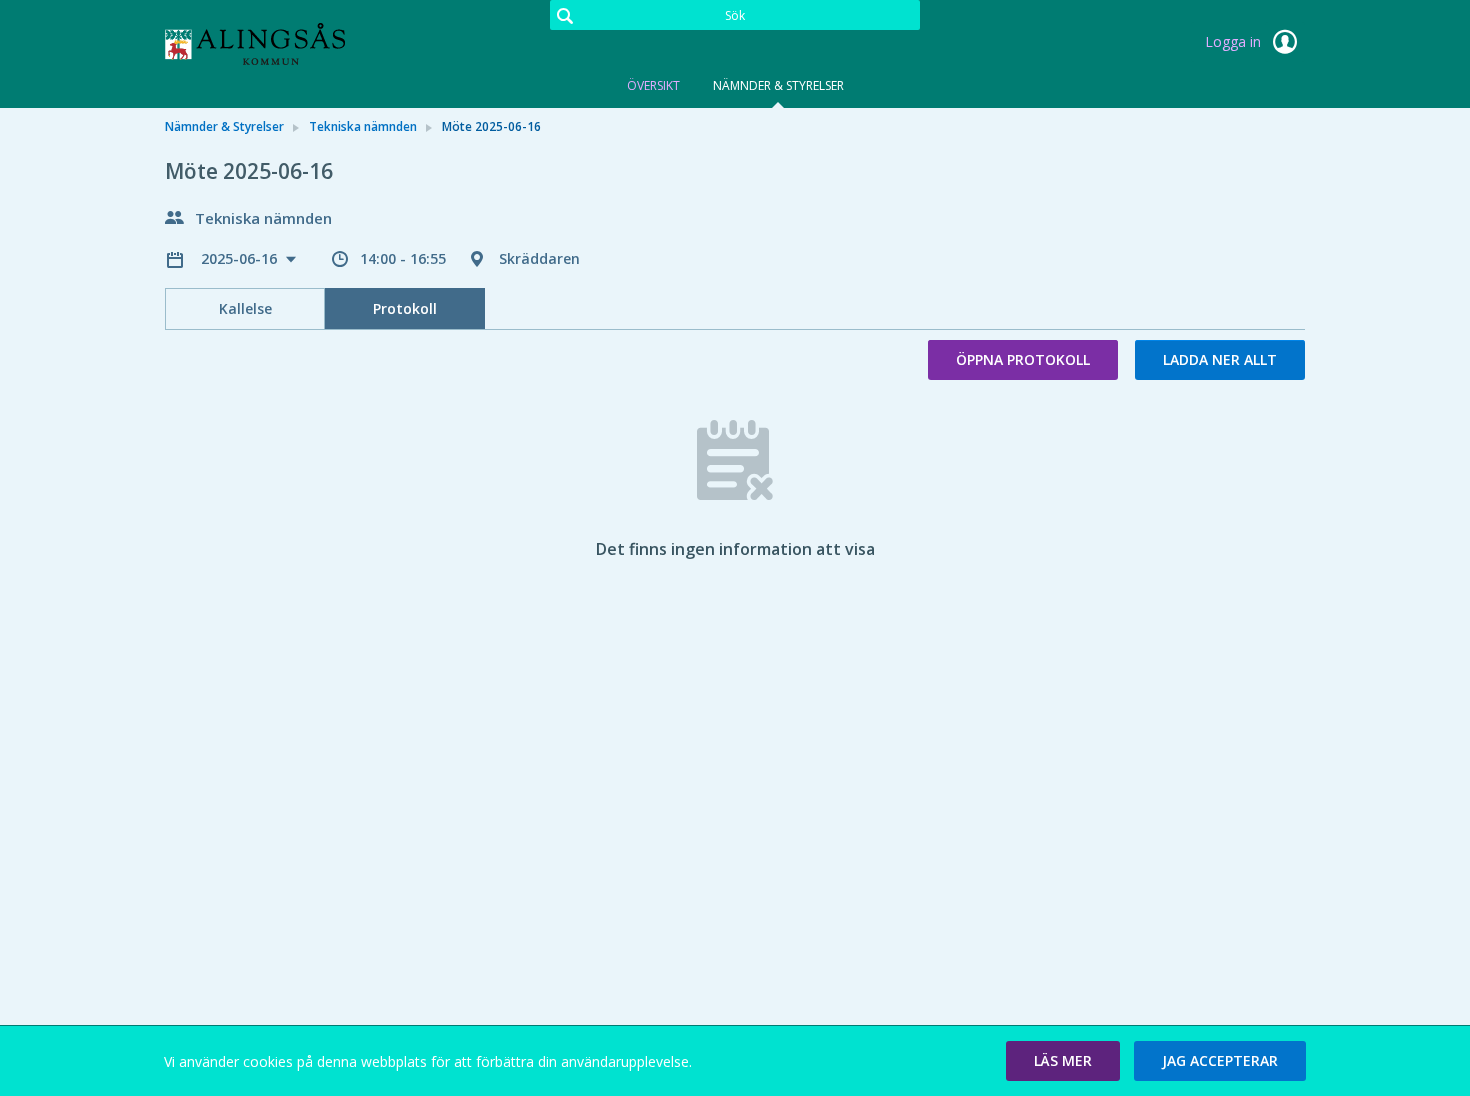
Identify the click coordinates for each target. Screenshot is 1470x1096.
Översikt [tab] (653, 85)
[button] (1063, 1061)
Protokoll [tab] (405, 308)
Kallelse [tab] (245, 308)
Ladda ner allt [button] (1220, 359)
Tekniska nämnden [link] (363, 126)
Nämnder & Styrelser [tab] (778, 85)
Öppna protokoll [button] (1023, 359)
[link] (265, 44)
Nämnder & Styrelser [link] (224, 126)
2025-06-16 (241, 258)
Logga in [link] (1235, 41)
